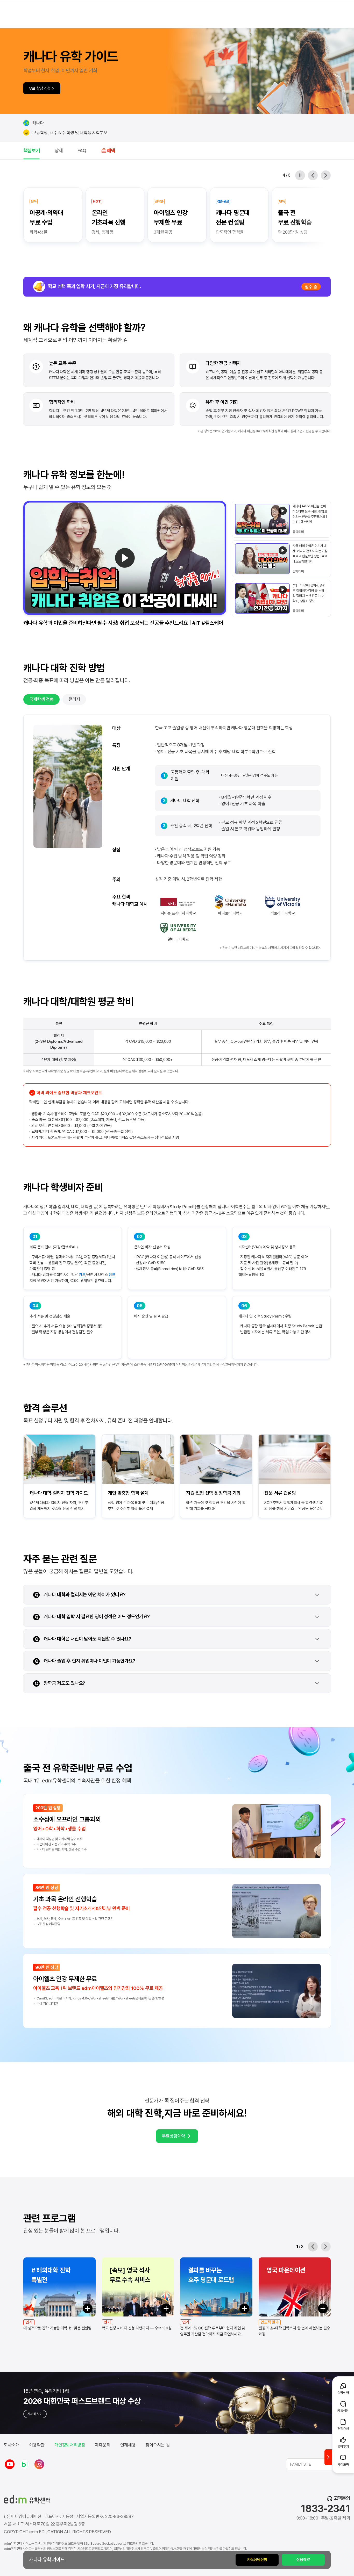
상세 (59, 151)
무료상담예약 (174, 2136)
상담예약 (303, 2560)
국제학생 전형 (41, 699)
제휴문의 (103, 2445)
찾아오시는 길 (158, 2445)
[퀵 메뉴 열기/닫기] (328, 2457)
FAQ (82, 151)
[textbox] (318, 2464)
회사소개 (12, 2445)
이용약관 (37, 2445)
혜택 (111, 151)
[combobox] (318, 2464)
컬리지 (74, 699)
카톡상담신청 (257, 2560)
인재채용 (128, 2445)
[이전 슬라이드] (313, 175)
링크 (82, 1275)
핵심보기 (31, 151)
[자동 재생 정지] (300, 175)
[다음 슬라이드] (326, 175)
